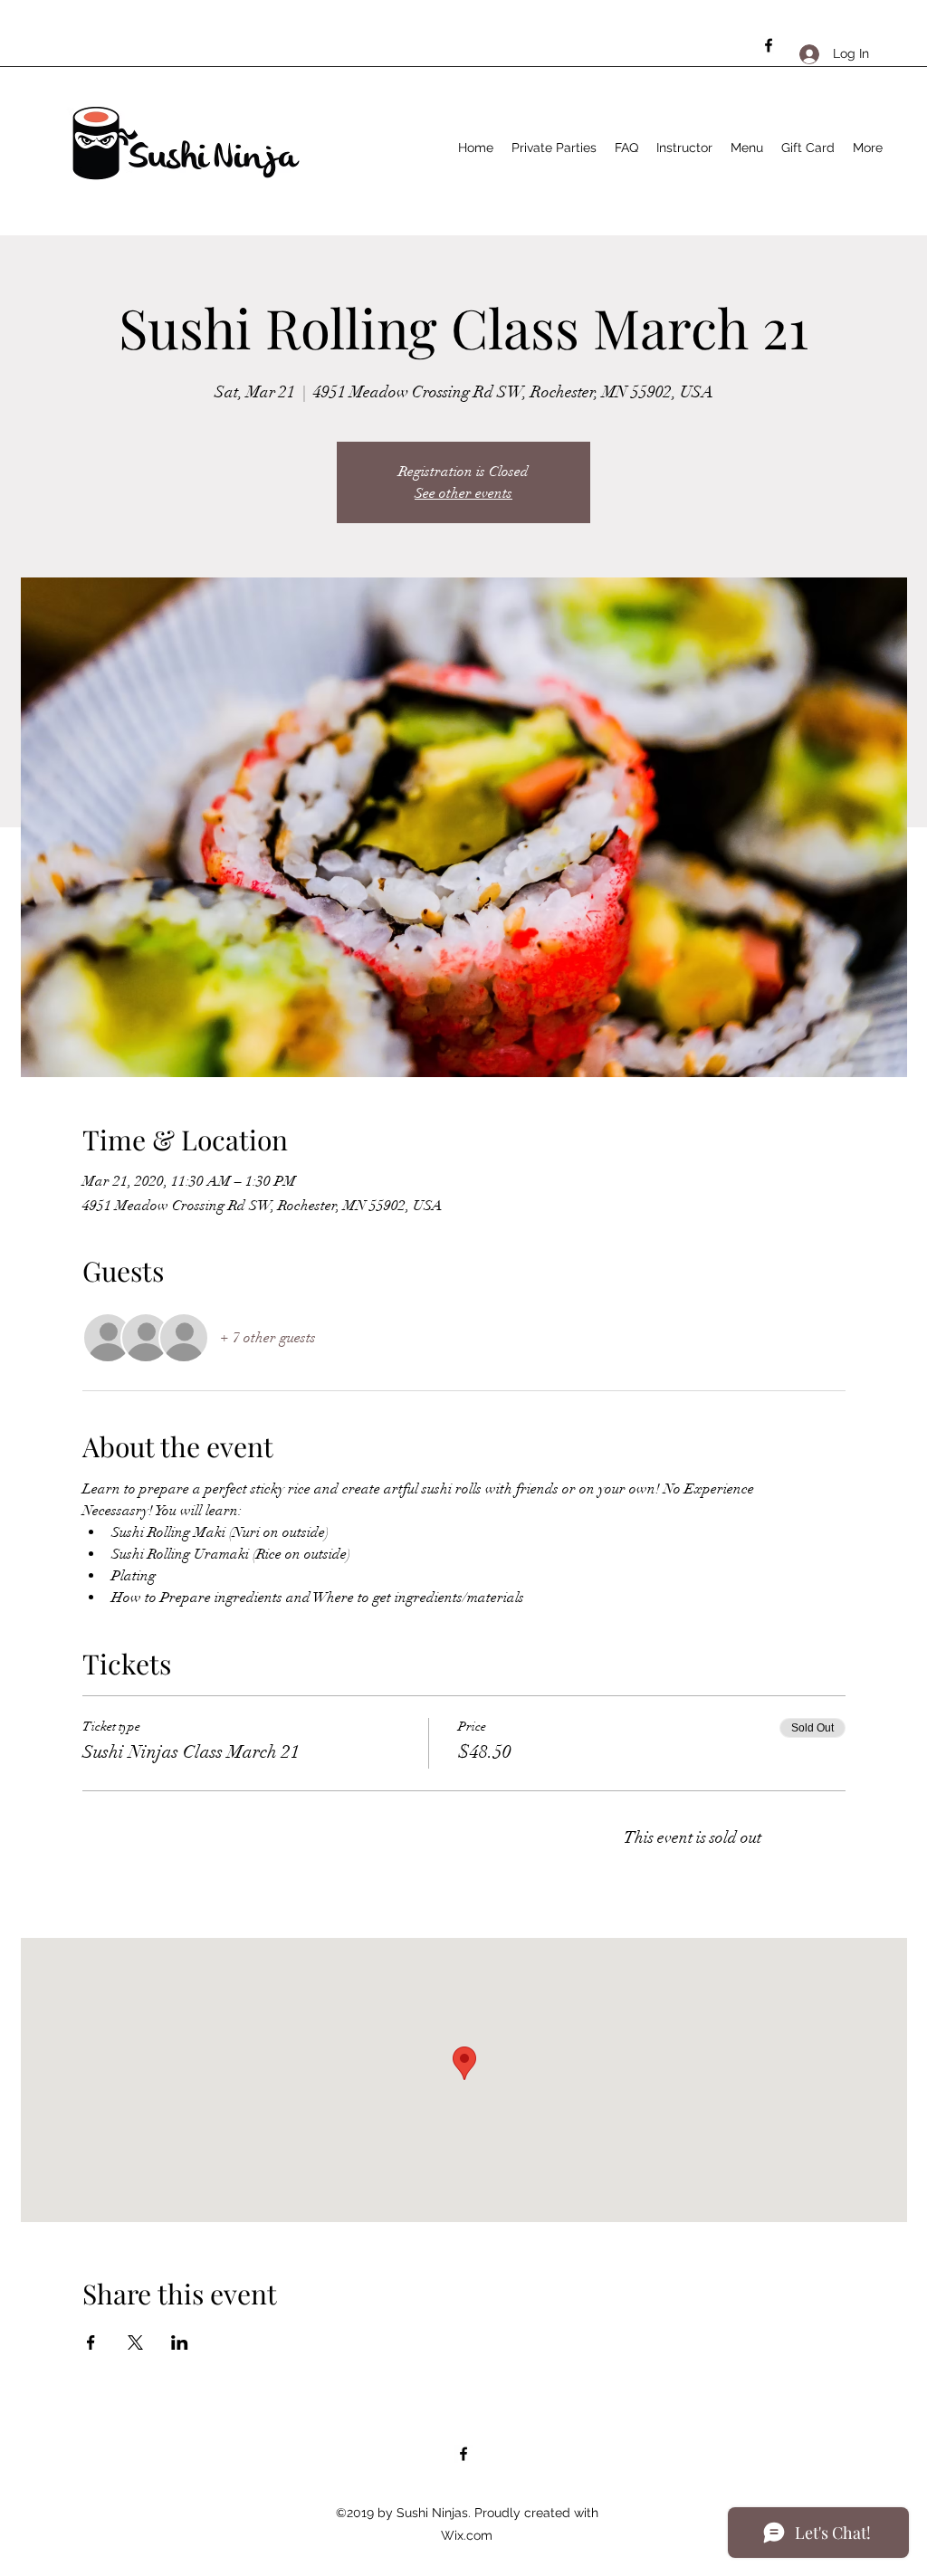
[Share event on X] (135, 2342)
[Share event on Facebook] (91, 2342)
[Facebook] (769, 45)
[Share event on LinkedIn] (180, 2342)
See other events (463, 493)
